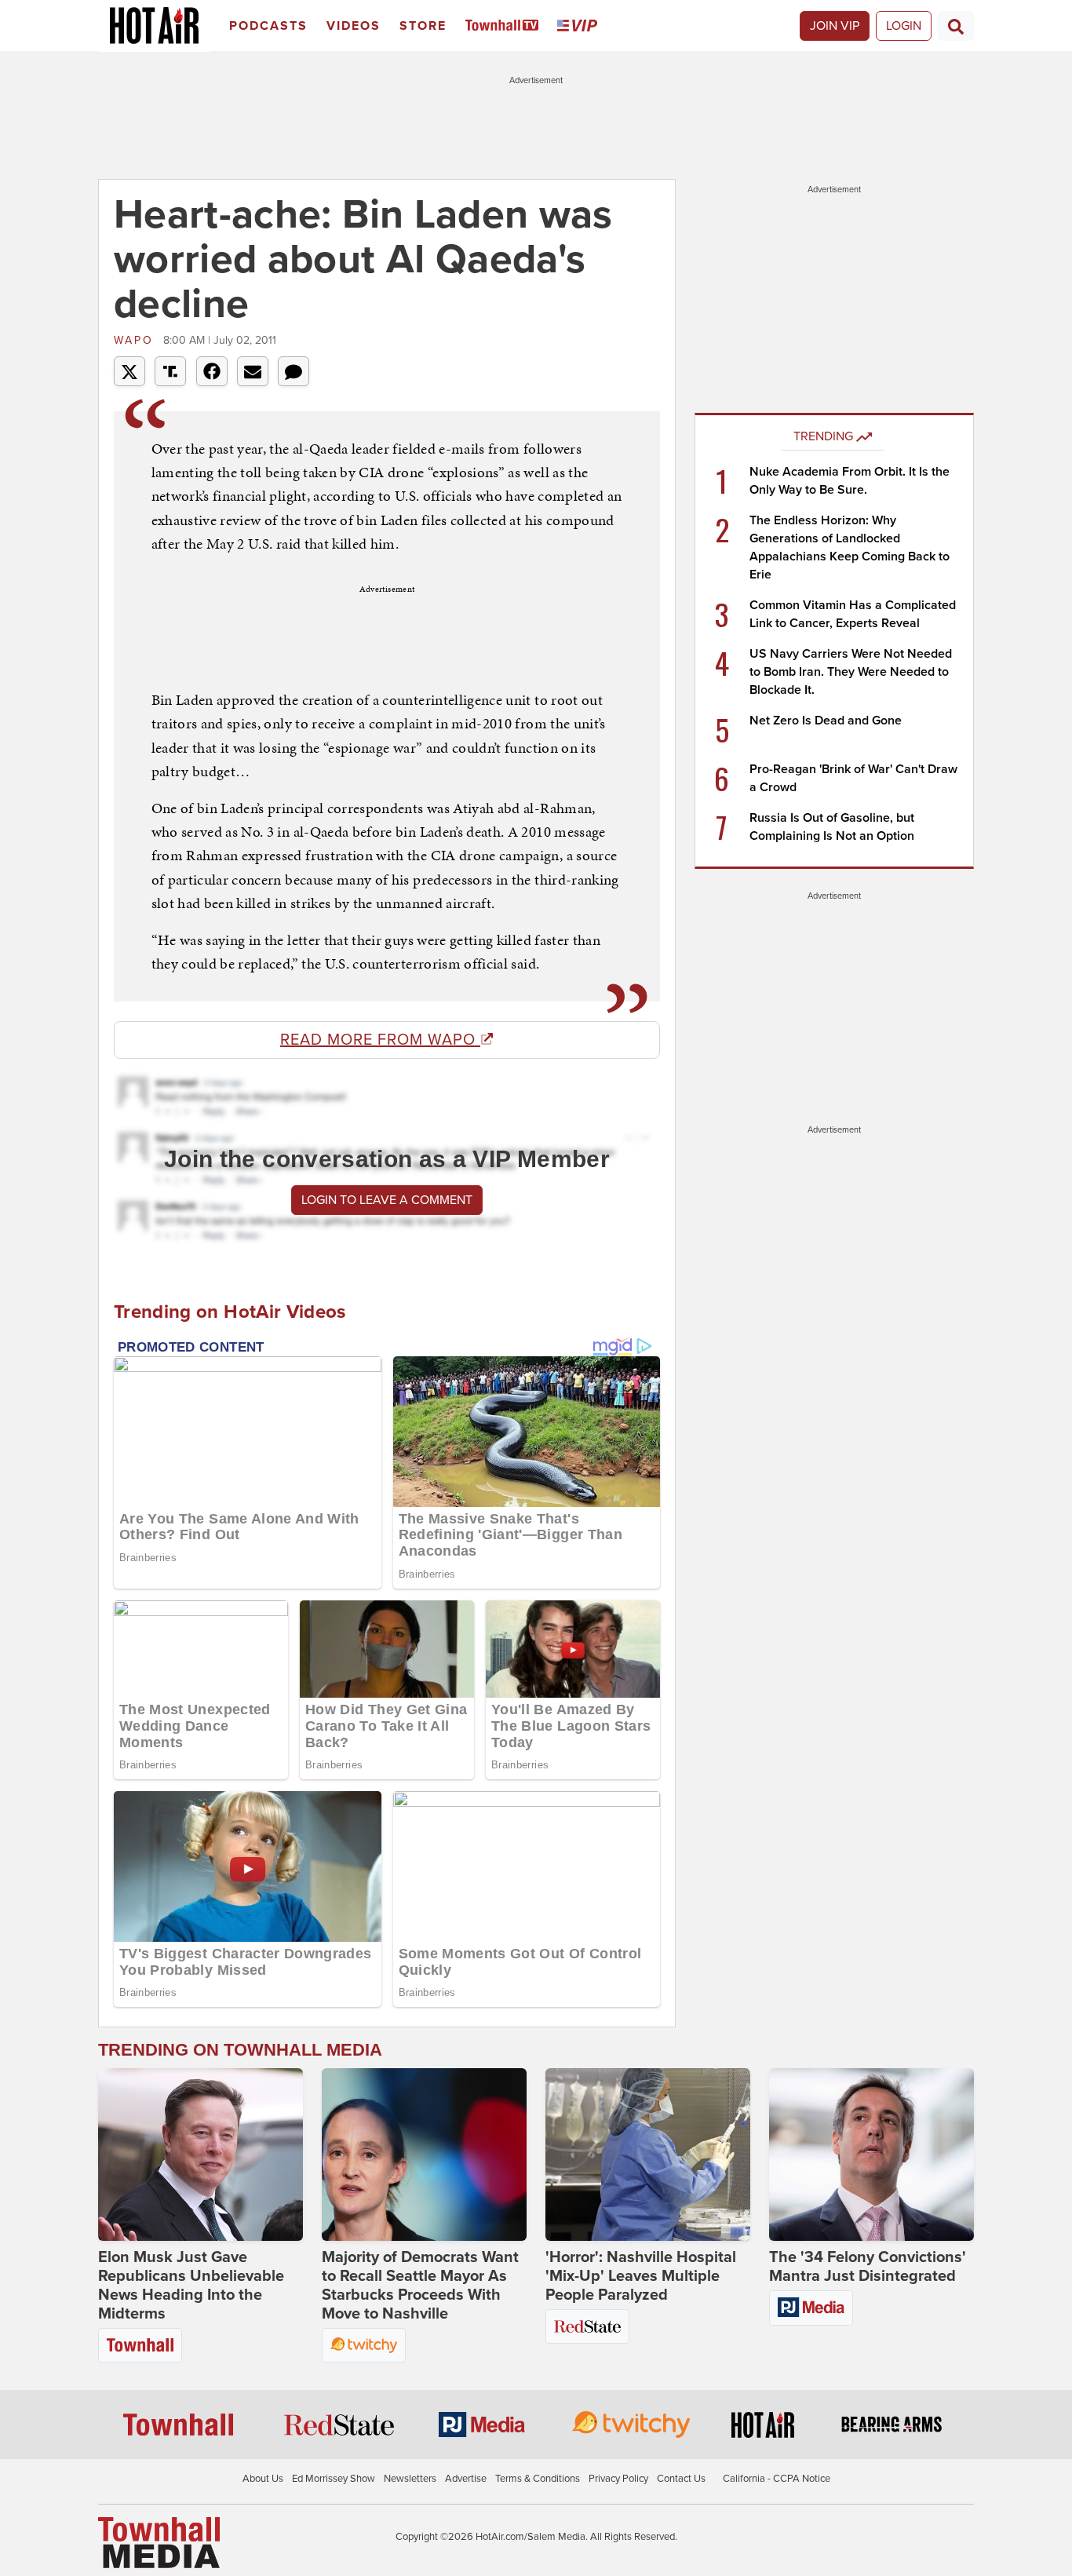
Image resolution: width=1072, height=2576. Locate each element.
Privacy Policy (618, 2479)
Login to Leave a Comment (387, 1200)
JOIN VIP (835, 26)
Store (423, 26)
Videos (354, 26)
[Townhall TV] (505, 26)
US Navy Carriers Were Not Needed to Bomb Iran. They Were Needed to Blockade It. (851, 672)
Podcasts (268, 26)
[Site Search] (956, 26)
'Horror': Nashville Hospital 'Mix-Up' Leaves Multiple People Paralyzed (641, 2276)
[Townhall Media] (159, 2541)
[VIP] (580, 26)
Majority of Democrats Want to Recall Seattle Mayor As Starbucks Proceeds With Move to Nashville (420, 2286)
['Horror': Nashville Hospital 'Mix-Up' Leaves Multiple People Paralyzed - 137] (648, 2155)
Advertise (466, 2479)
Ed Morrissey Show (334, 2479)
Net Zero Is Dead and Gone (826, 721)
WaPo (137, 340)
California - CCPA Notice (777, 2479)
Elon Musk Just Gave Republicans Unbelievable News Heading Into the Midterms (191, 2286)
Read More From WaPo (380, 1040)
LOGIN (904, 26)
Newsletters (410, 2479)
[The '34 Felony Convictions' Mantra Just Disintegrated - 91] (871, 2155)
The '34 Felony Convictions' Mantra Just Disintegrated (868, 2267)
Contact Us (681, 2479)
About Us (263, 2479)
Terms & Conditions (538, 2479)
